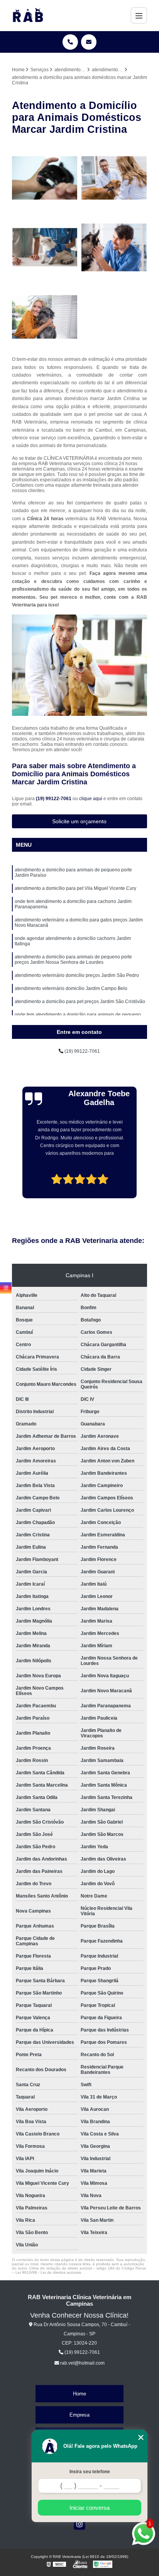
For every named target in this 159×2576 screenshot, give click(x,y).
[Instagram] (79, 2524)
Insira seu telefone (90, 2472)
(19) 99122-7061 (54, 799)
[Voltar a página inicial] (28, 15)
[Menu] (139, 15)
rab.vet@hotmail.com (82, 2363)
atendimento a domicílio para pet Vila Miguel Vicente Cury (75, 888)
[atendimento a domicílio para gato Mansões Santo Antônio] (45, 247)
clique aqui (91, 799)
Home (79, 2394)
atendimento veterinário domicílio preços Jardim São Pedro (77, 975)
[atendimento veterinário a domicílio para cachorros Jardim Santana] (114, 247)
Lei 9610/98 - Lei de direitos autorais (48, 2272)
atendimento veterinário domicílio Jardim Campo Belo (71, 988)
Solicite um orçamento (79, 821)
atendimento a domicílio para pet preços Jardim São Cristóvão (80, 1002)
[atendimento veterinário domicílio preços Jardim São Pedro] (45, 178)
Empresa (79, 2415)
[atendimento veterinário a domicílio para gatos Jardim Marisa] (114, 178)
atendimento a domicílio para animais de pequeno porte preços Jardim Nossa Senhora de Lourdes (73, 960)
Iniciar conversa (90, 2508)
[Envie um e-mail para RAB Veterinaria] (89, 42)
